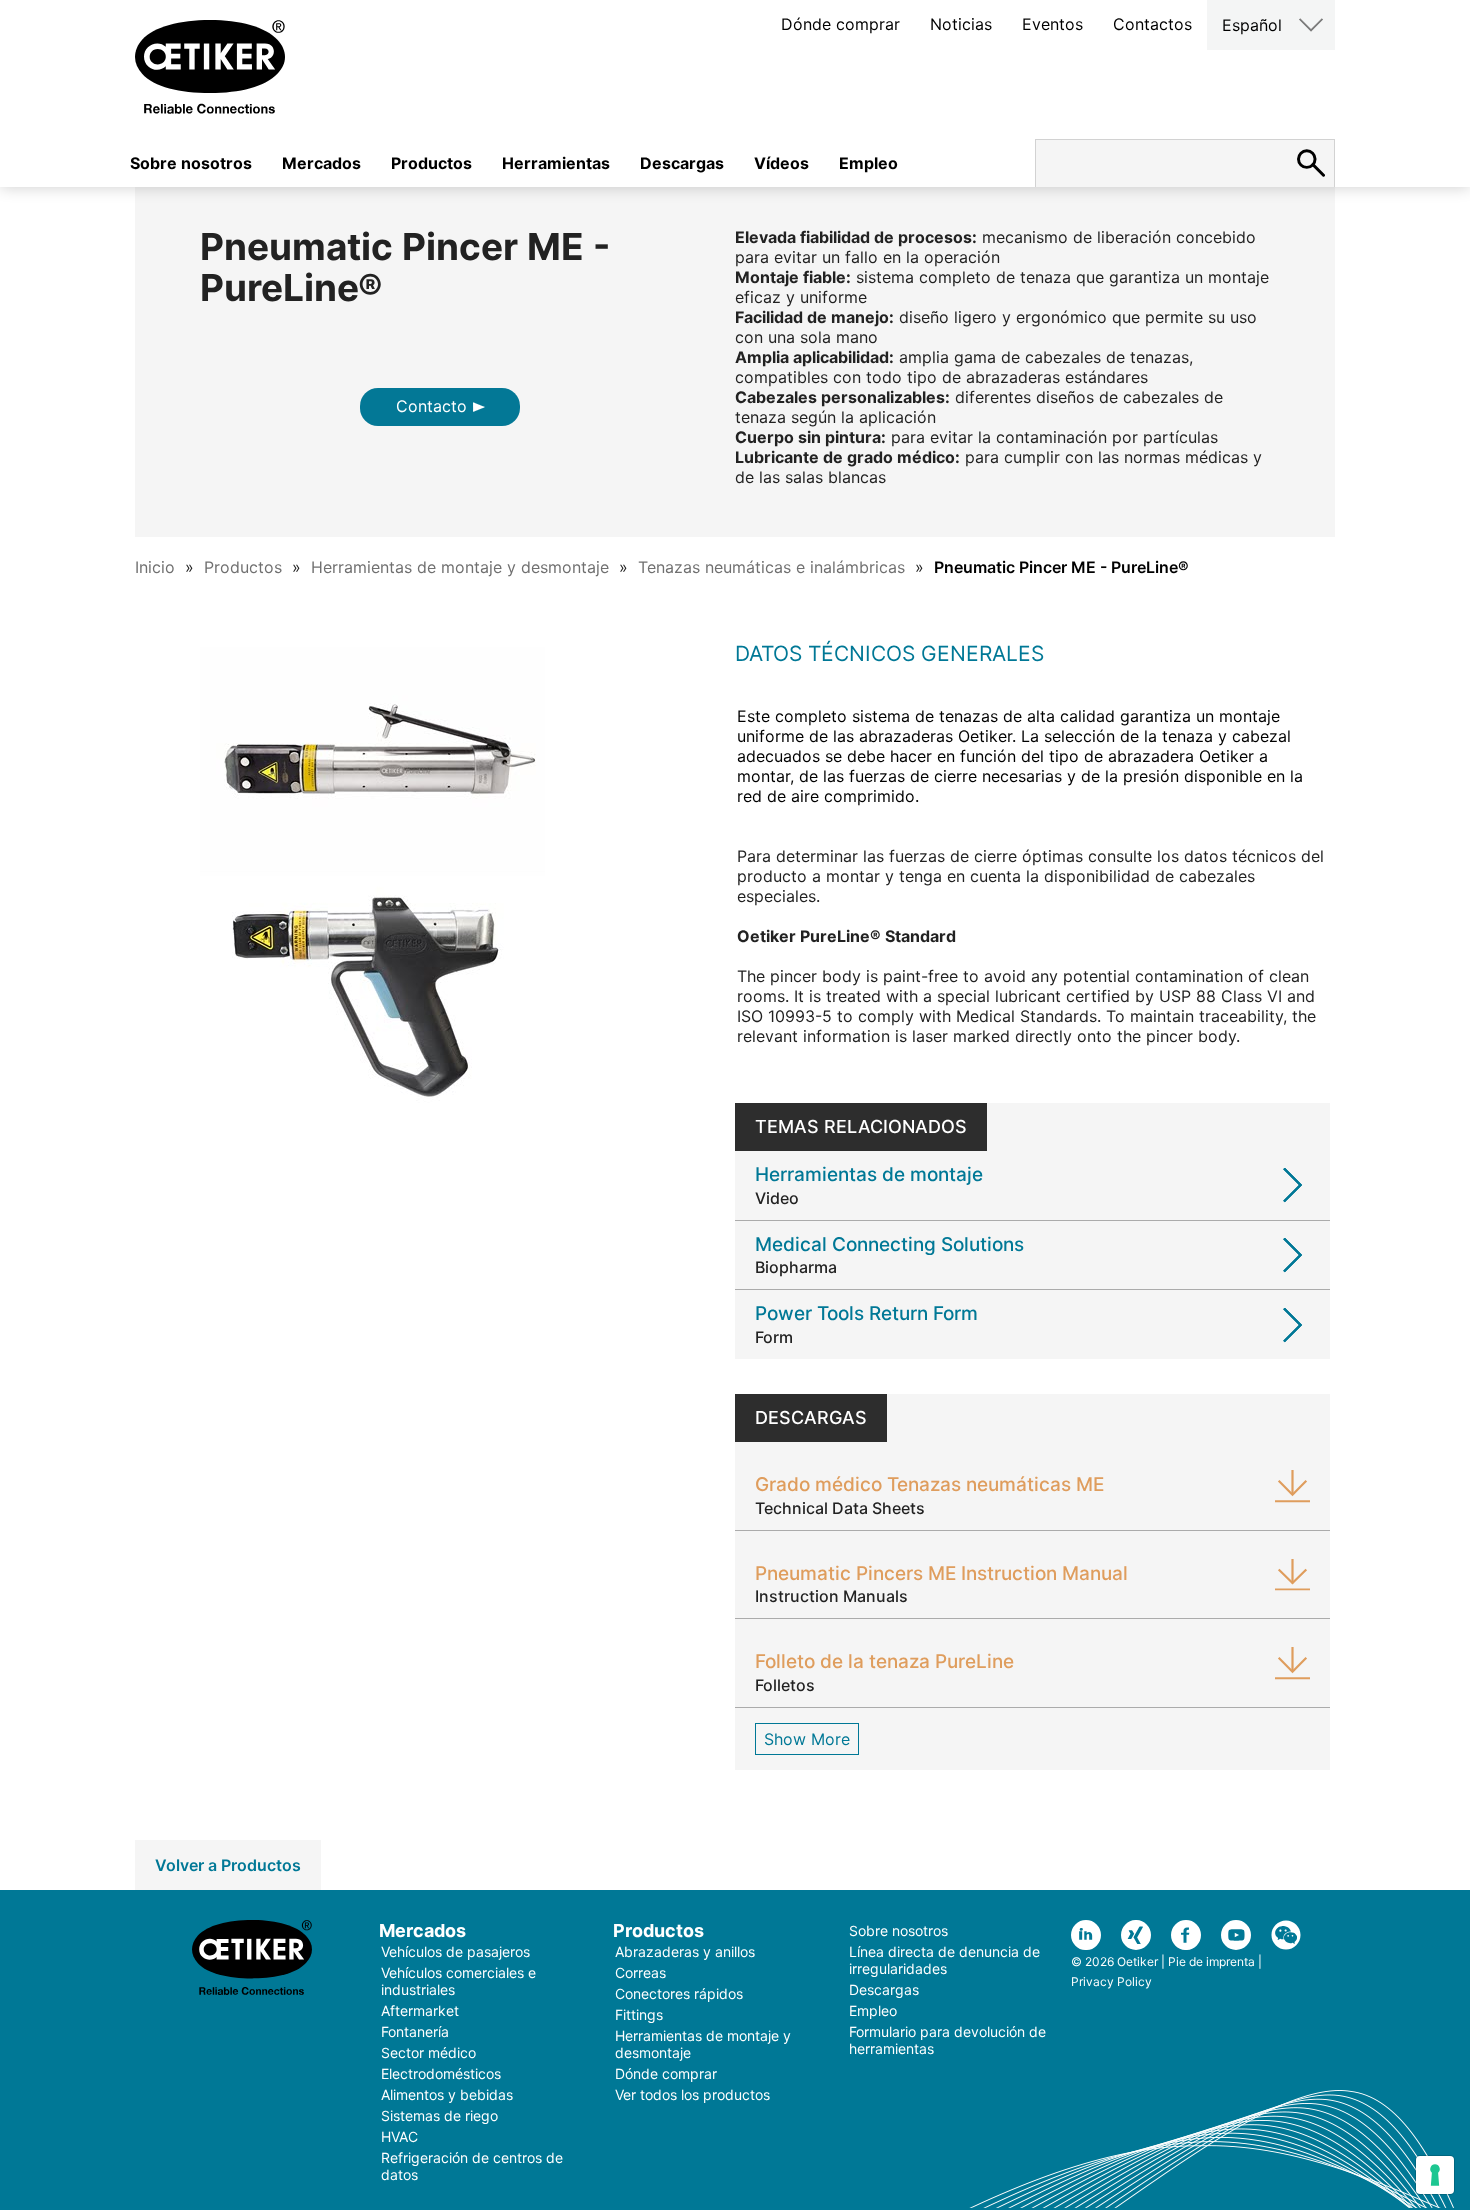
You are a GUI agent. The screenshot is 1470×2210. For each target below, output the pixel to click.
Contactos (1152, 24)
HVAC (399, 2136)
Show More (807, 1739)
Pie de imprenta (1211, 1961)
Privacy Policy (1111, 1981)
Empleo (868, 163)
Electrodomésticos (441, 2073)
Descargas (682, 163)
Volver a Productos (228, 1865)
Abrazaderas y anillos (685, 1951)
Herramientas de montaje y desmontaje (460, 567)
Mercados (321, 163)
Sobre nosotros (191, 163)
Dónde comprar (840, 24)
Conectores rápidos (679, 1993)
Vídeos (781, 163)
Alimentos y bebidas (447, 2094)
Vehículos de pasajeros (455, 1951)
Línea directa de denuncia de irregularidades (944, 1960)
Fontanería (415, 2031)
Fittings (639, 2014)
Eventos (1052, 24)
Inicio (155, 567)
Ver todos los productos (692, 2094)
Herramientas (556, 163)
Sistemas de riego (439, 2115)
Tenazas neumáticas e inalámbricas (771, 567)
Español (1252, 25)
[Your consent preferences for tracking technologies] (1435, 2175)
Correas (640, 1972)
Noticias (961, 24)
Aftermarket (420, 2010)
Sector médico (428, 2052)
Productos (431, 163)
